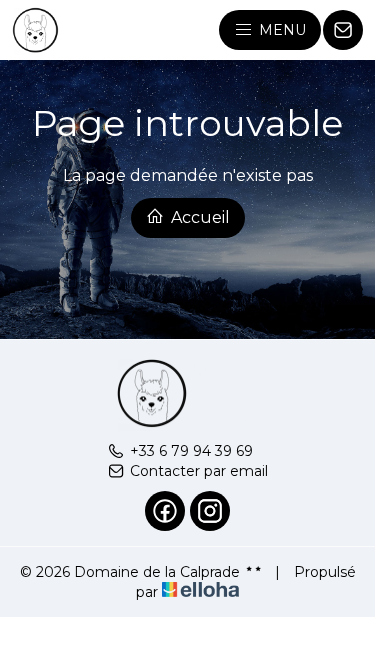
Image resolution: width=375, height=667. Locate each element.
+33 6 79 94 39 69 (191, 451)
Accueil (198, 217)
